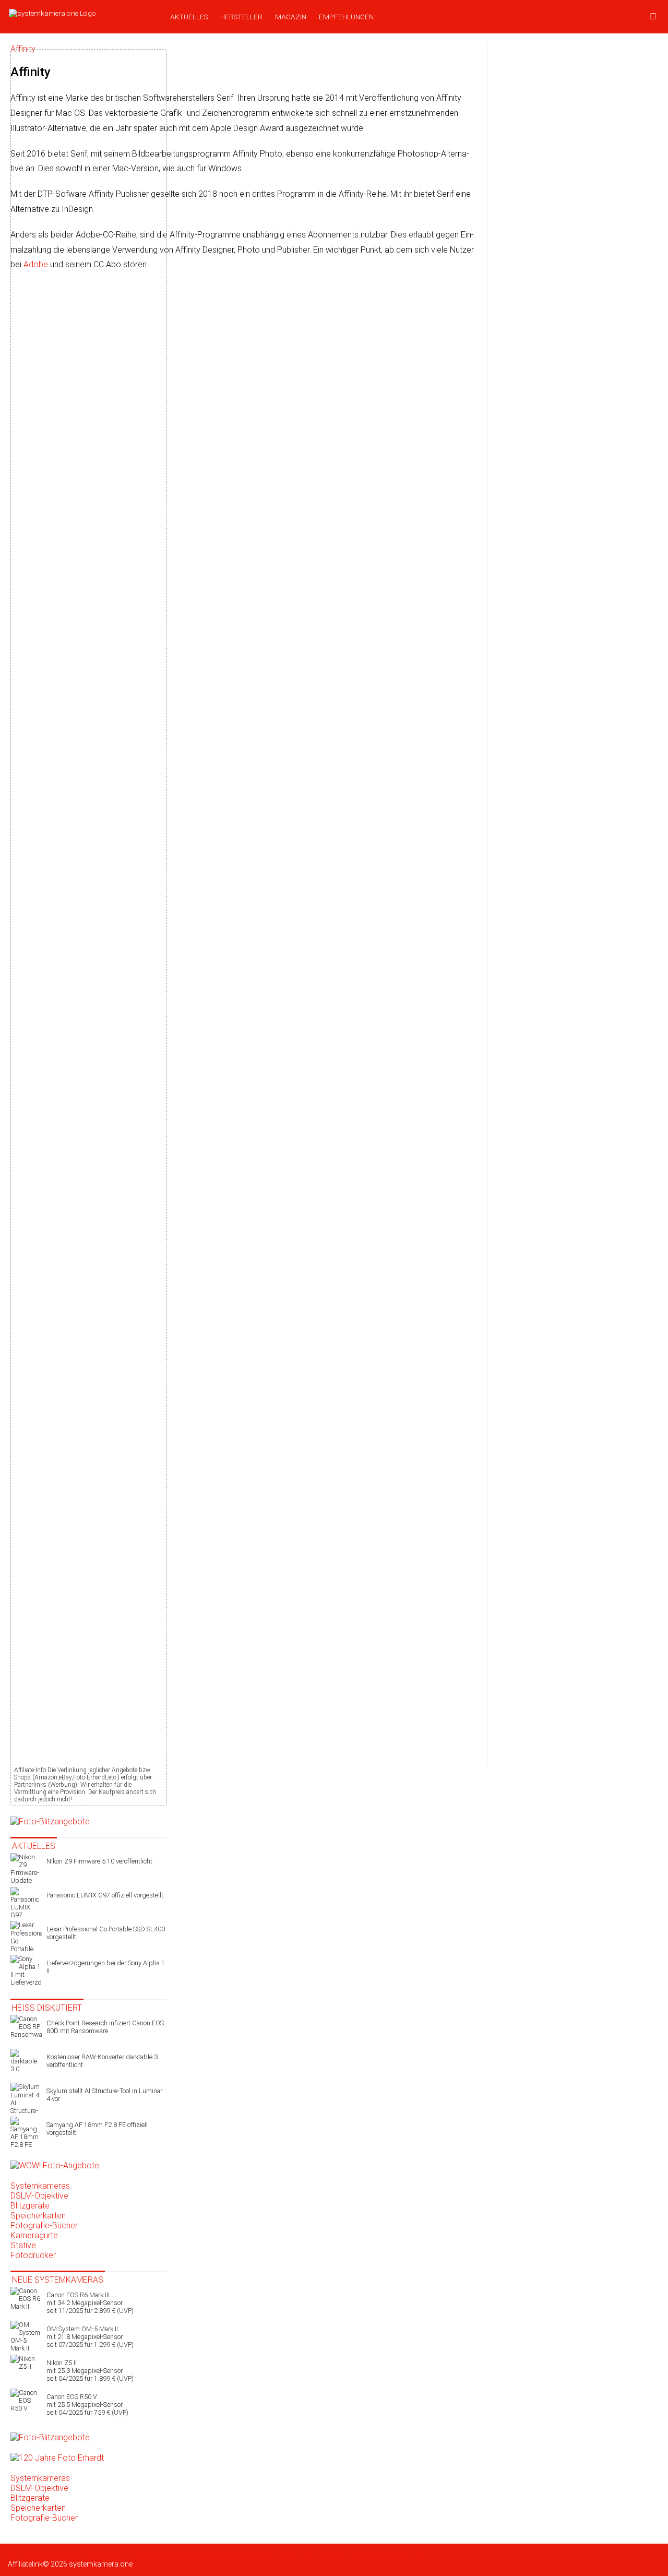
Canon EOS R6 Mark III (90, 2303)
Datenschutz (218, 2556)
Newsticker (57, 2556)
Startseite (23, 2556)
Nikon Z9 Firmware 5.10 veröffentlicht (99, 1861)
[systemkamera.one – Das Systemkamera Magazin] (82, 13)
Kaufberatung (98, 2556)
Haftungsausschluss (274, 2556)
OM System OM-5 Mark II (90, 2337)
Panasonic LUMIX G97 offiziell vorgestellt (105, 1895)
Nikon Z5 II (90, 2371)
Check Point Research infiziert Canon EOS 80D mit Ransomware (105, 2027)
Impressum (328, 2556)
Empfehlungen (346, 17)
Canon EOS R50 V (87, 2405)
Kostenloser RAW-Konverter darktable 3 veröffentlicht (102, 2061)
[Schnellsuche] (653, 17)
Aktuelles (189, 17)
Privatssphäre (370, 2556)
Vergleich (183, 2556)
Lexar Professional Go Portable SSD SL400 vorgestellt (106, 1933)
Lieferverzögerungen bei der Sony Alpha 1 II (106, 1967)
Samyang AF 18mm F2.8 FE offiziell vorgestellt (97, 2129)
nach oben (410, 2556)
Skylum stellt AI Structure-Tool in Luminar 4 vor (104, 2095)
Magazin (291, 17)
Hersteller (241, 17)
